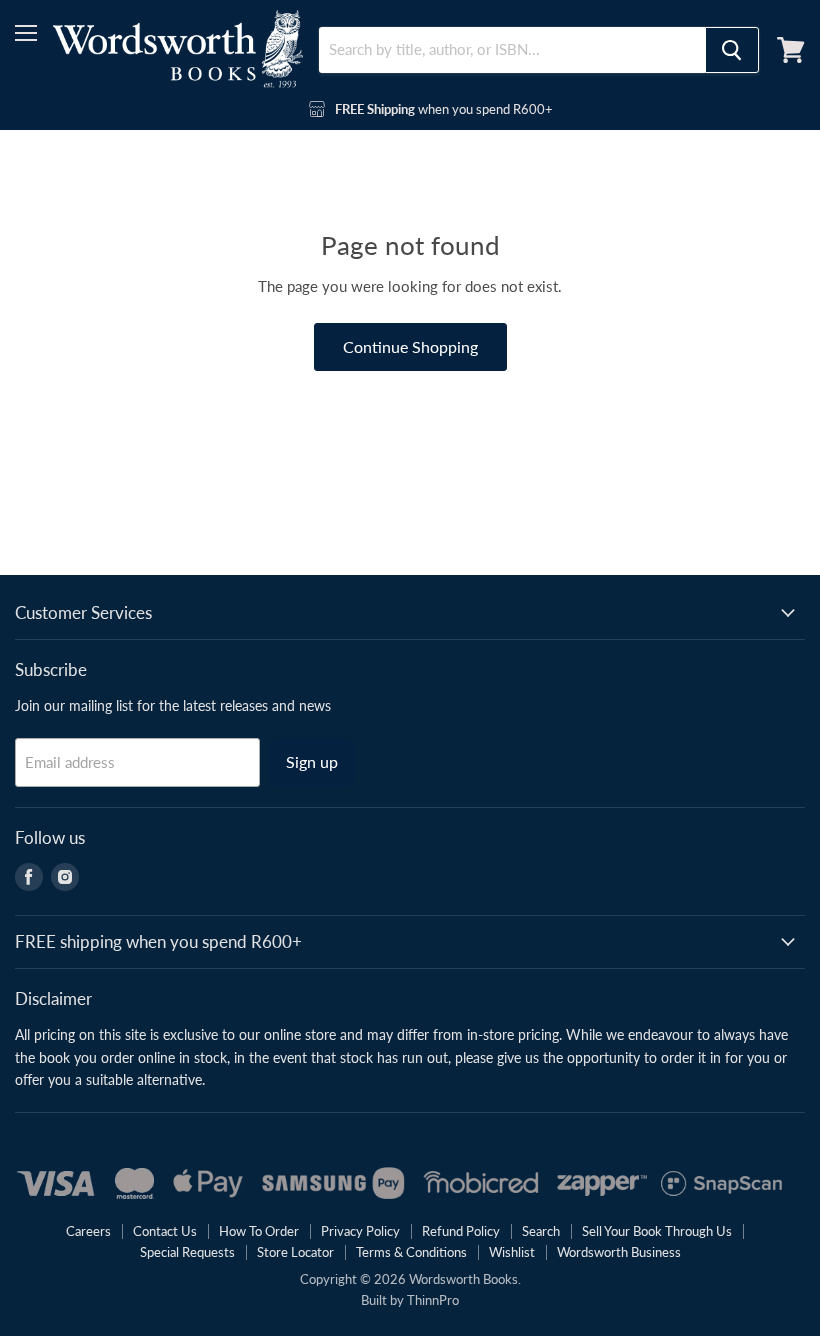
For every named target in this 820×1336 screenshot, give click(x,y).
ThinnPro (433, 1300)
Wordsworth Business (619, 1252)
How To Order (259, 1231)
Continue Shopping (410, 346)
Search (541, 1231)
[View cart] (791, 50)
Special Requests (187, 1252)
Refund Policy (461, 1231)
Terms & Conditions (411, 1252)
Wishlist (512, 1252)
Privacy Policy (360, 1231)
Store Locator (295, 1252)
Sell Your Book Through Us (657, 1231)
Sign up (312, 761)
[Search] (732, 50)
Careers (88, 1231)
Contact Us (165, 1231)
